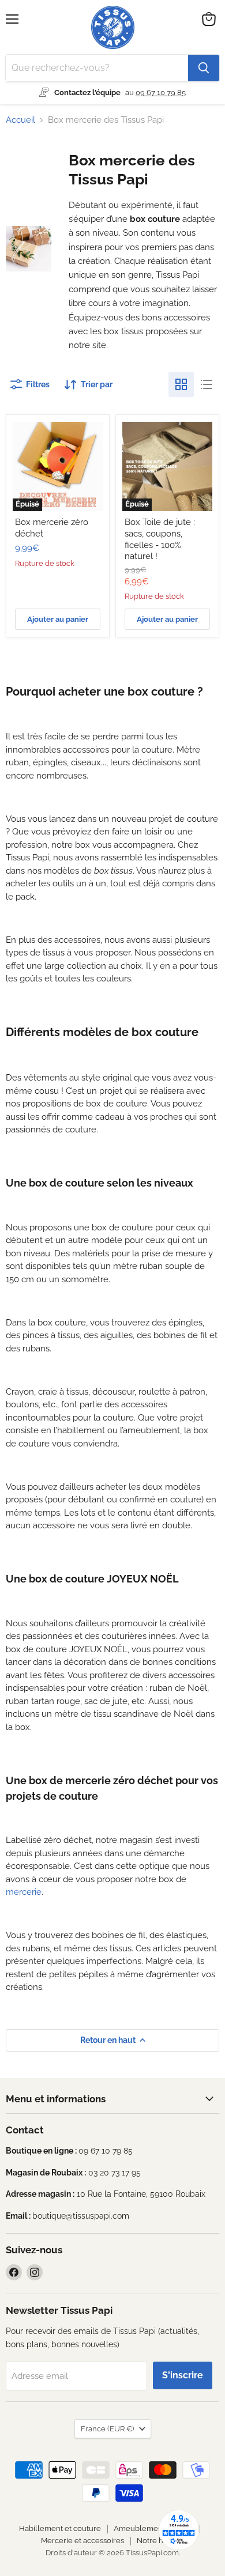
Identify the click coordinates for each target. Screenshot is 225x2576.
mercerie (24, 1892)
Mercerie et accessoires (82, 2541)
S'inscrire (183, 2375)
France (107, 2429)
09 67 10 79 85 (161, 92)
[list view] (207, 384)
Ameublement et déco (153, 2528)
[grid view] (181, 384)
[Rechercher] (204, 68)
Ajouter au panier (58, 619)
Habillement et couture (60, 2528)
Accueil (20, 120)
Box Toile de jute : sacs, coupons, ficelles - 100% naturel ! (160, 539)
